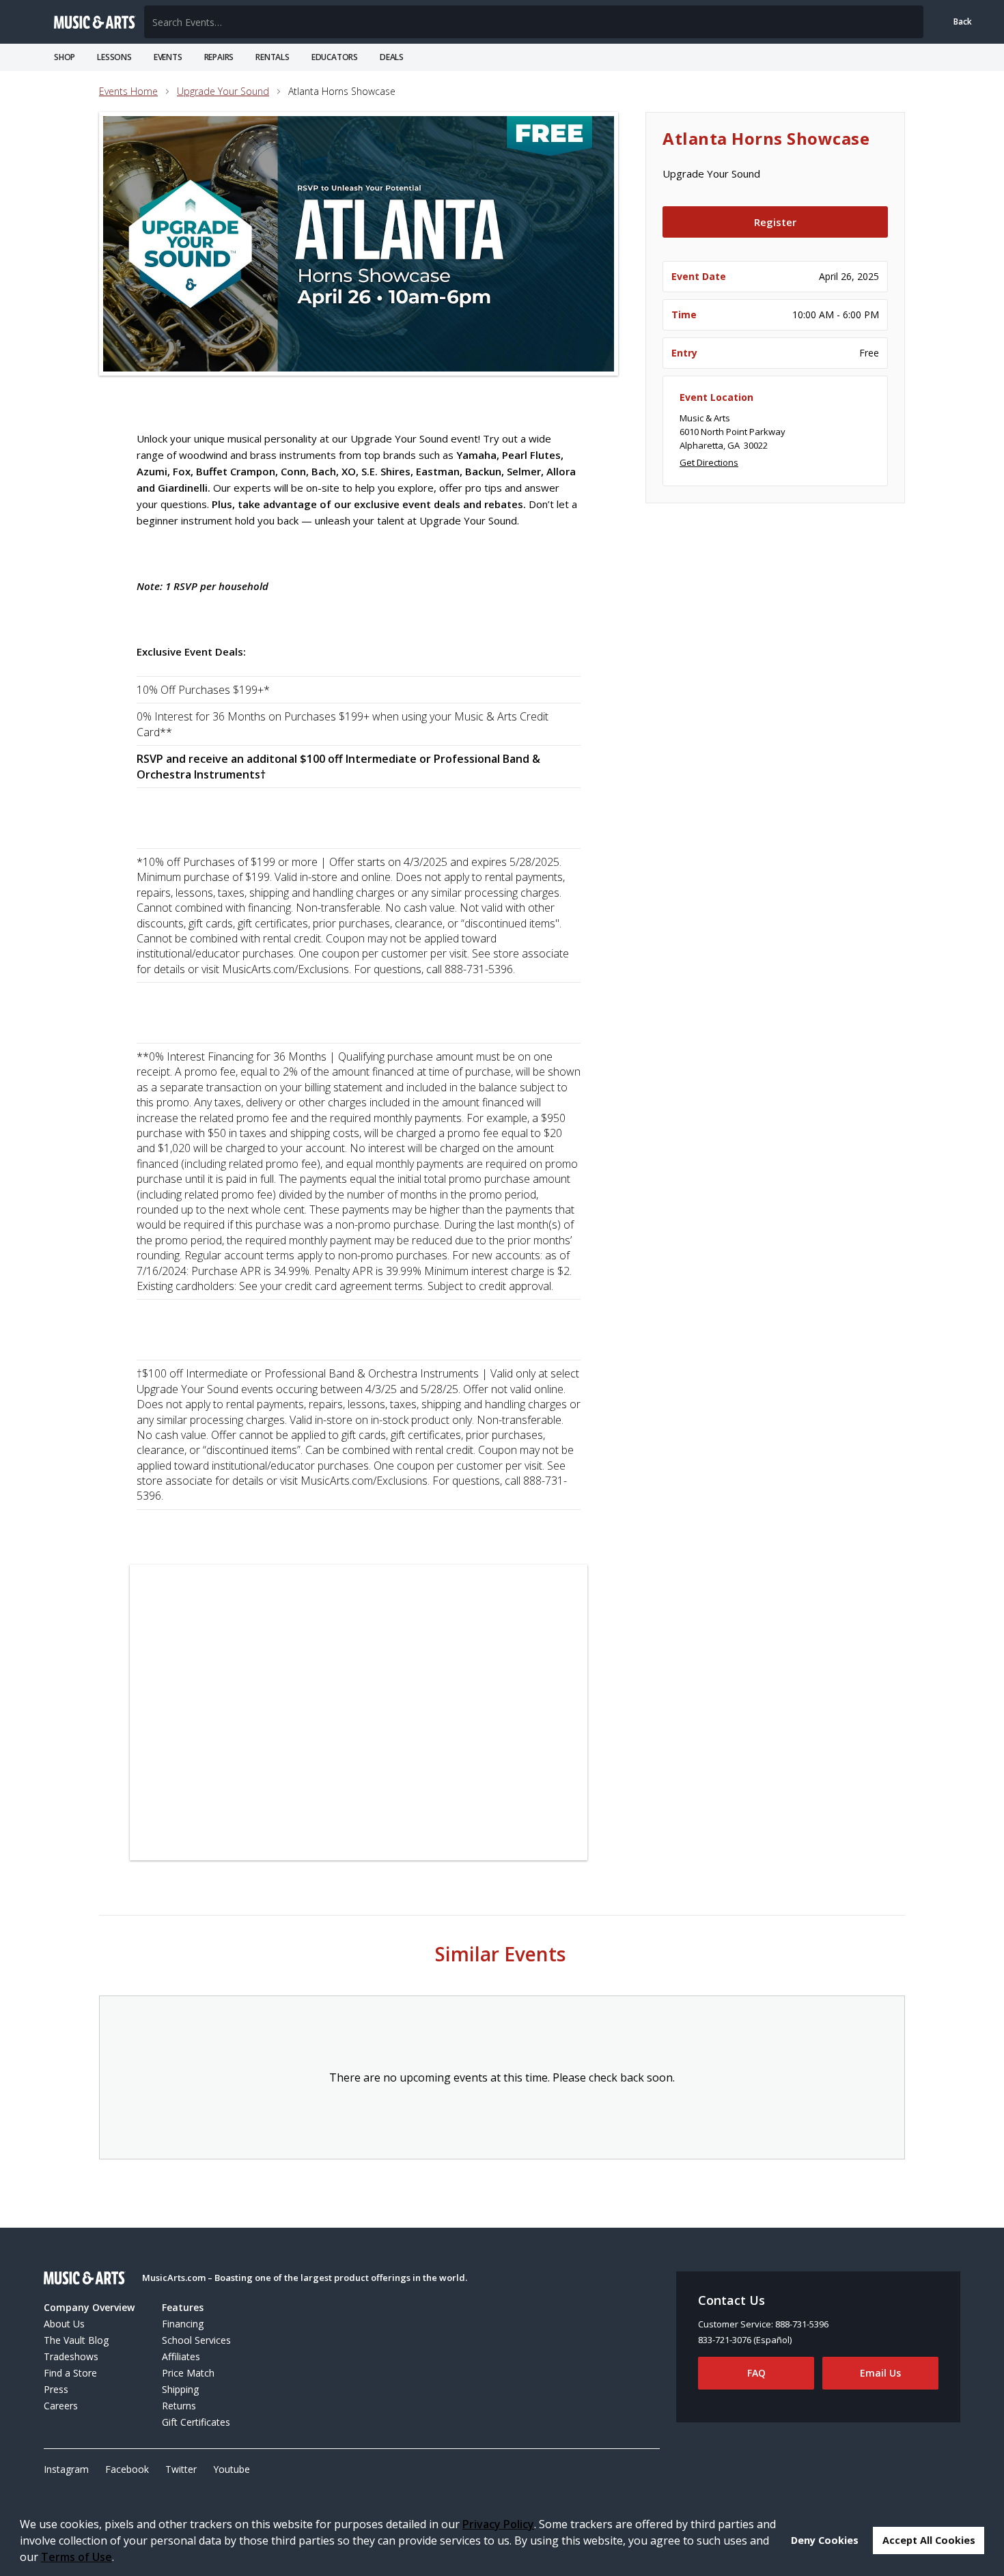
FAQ (756, 2373)
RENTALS (273, 57)
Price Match (188, 2373)
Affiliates (181, 2356)
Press (56, 2389)
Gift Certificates (196, 2422)
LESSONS (114, 57)
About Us (64, 2324)
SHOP (65, 57)
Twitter (181, 2469)
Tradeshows (71, 2356)
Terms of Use (76, 2557)
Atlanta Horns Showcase (342, 91)
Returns (179, 2406)
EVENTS (168, 57)
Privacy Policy (498, 2524)
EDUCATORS (335, 57)
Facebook (127, 2469)
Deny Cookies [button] (825, 2540)
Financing (183, 2324)
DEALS (392, 57)
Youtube (232, 2469)
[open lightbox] (359, 244)
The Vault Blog (76, 2340)
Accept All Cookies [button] (929, 2540)
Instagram (66, 2469)
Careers (61, 2406)
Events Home (128, 91)
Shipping (180, 2389)
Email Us (880, 2373)
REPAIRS (219, 57)
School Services (196, 2340)
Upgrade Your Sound (223, 91)
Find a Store (70, 2373)
